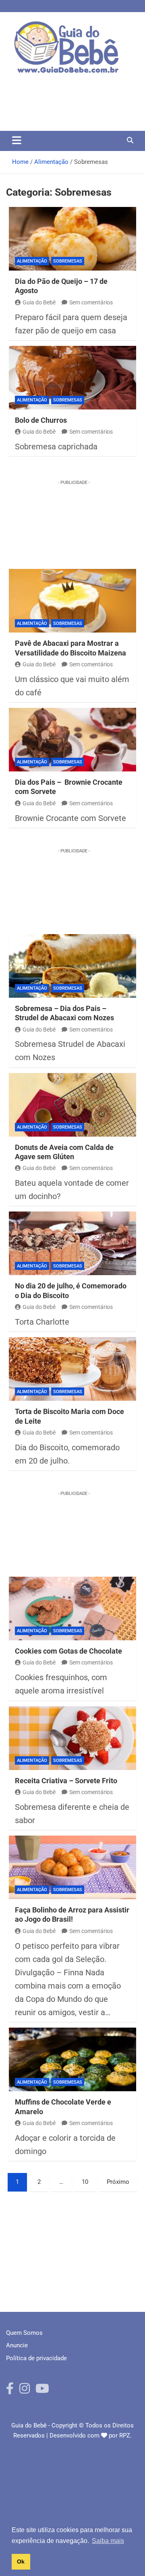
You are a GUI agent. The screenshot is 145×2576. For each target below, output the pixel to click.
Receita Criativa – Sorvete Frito (66, 1781)
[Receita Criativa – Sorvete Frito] (72, 1738)
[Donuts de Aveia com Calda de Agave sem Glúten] (72, 1105)
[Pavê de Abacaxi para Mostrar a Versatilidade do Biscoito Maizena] (72, 601)
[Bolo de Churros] (72, 378)
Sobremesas (68, 261)
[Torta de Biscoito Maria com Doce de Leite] (72, 1369)
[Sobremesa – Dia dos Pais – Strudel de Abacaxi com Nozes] (72, 966)
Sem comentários (91, 302)
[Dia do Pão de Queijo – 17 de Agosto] (72, 239)
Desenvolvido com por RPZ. (91, 2435)
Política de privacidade (36, 2358)
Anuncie (17, 2345)
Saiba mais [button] (108, 2541)
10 (85, 2182)
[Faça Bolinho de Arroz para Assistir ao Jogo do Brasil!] (72, 1867)
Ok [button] (21, 2562)
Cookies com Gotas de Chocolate (68, 1651)
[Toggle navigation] (17, 140)
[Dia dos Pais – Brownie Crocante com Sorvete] (72, 740)
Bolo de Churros (41, 420)
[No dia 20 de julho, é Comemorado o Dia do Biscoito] (72, 1243)
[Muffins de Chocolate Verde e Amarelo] (72, 2059)
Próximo (118, 2182)
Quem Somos (24, 2333)
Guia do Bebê (39, 302)
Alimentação (32, 261)
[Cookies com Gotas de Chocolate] (72, 1608)
